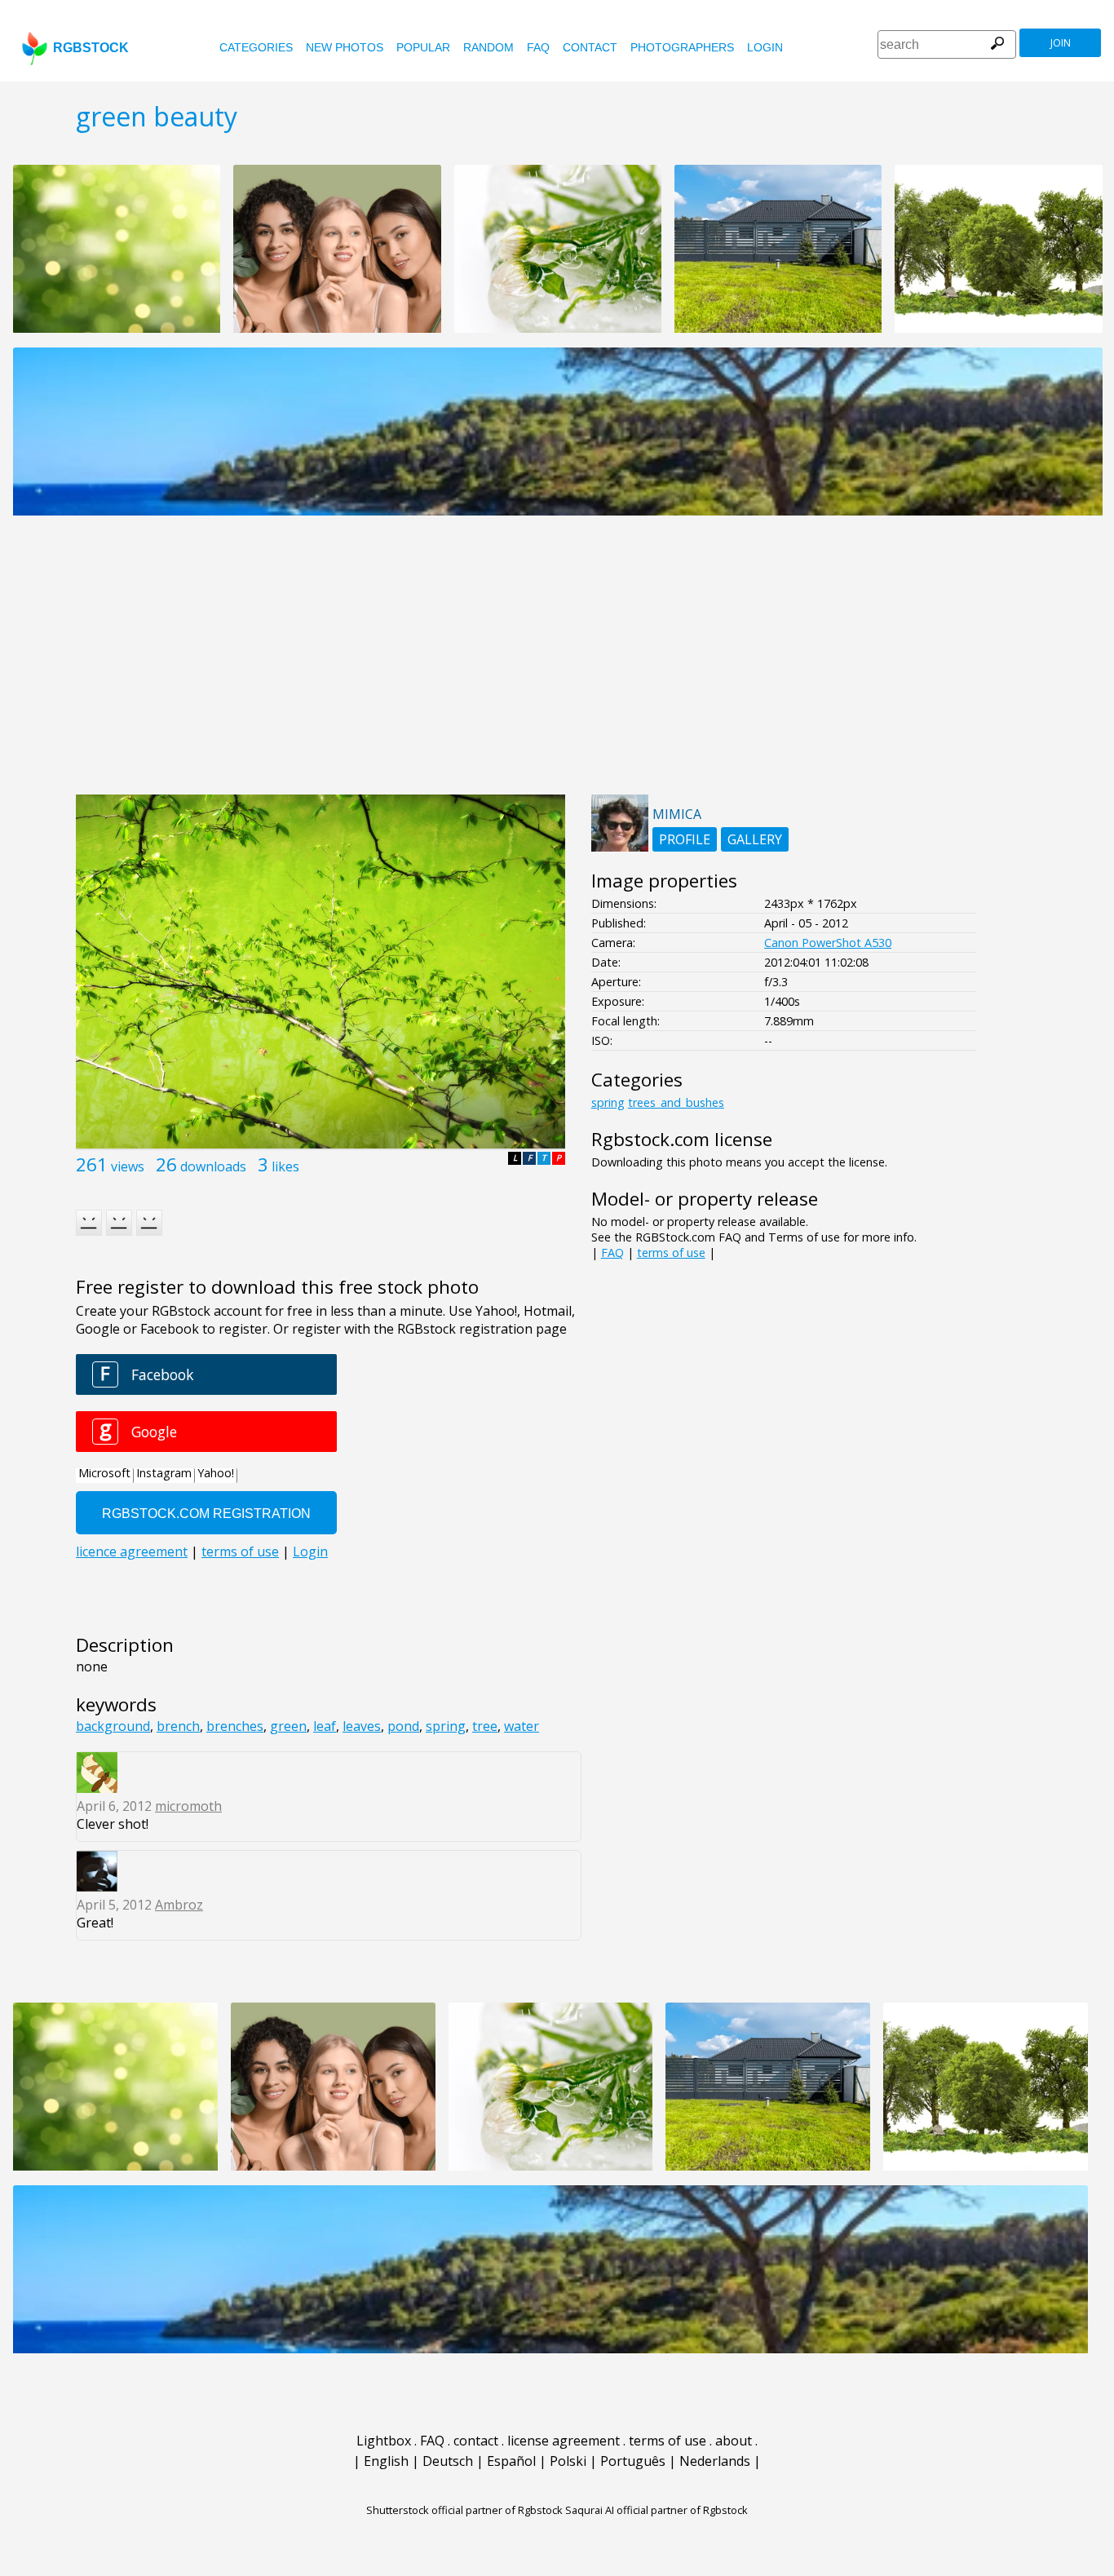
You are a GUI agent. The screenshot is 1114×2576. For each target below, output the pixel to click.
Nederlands (715, 2461)
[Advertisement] (557, 664)
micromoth (188, 1806)
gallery (755, 839)
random (488, 47)
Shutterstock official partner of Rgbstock (464, 2510)
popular (423, 47)
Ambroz (179, 1905)
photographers (682, 47)
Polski (568, 2461)
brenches (235, 1726)
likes (285, 1166)
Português (633, 2461)
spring (446, 1726)
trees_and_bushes (676, 1102)
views (128, 1166)
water (522, 1726)
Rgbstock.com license (682, 1139)
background (113, 1726)
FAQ (538, 47)
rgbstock (91, 48)
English (386, 2461)
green (288, 1726)
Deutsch (448, 2461)
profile (685, 839)
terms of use (671, 1253)
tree (485, 1726)
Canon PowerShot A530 (828, 943)
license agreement (564, 2441)
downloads (213, 1166)
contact (590, 47)
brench (178, 1726)
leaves (362, 1726)
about (734, 2441)
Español (511, 2461)
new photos (345, 47)
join (1061, 43)
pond (403, 1726)
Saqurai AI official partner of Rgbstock (656, 2510)
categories (256, 47)
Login (765, 47)
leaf (325, 1726)
